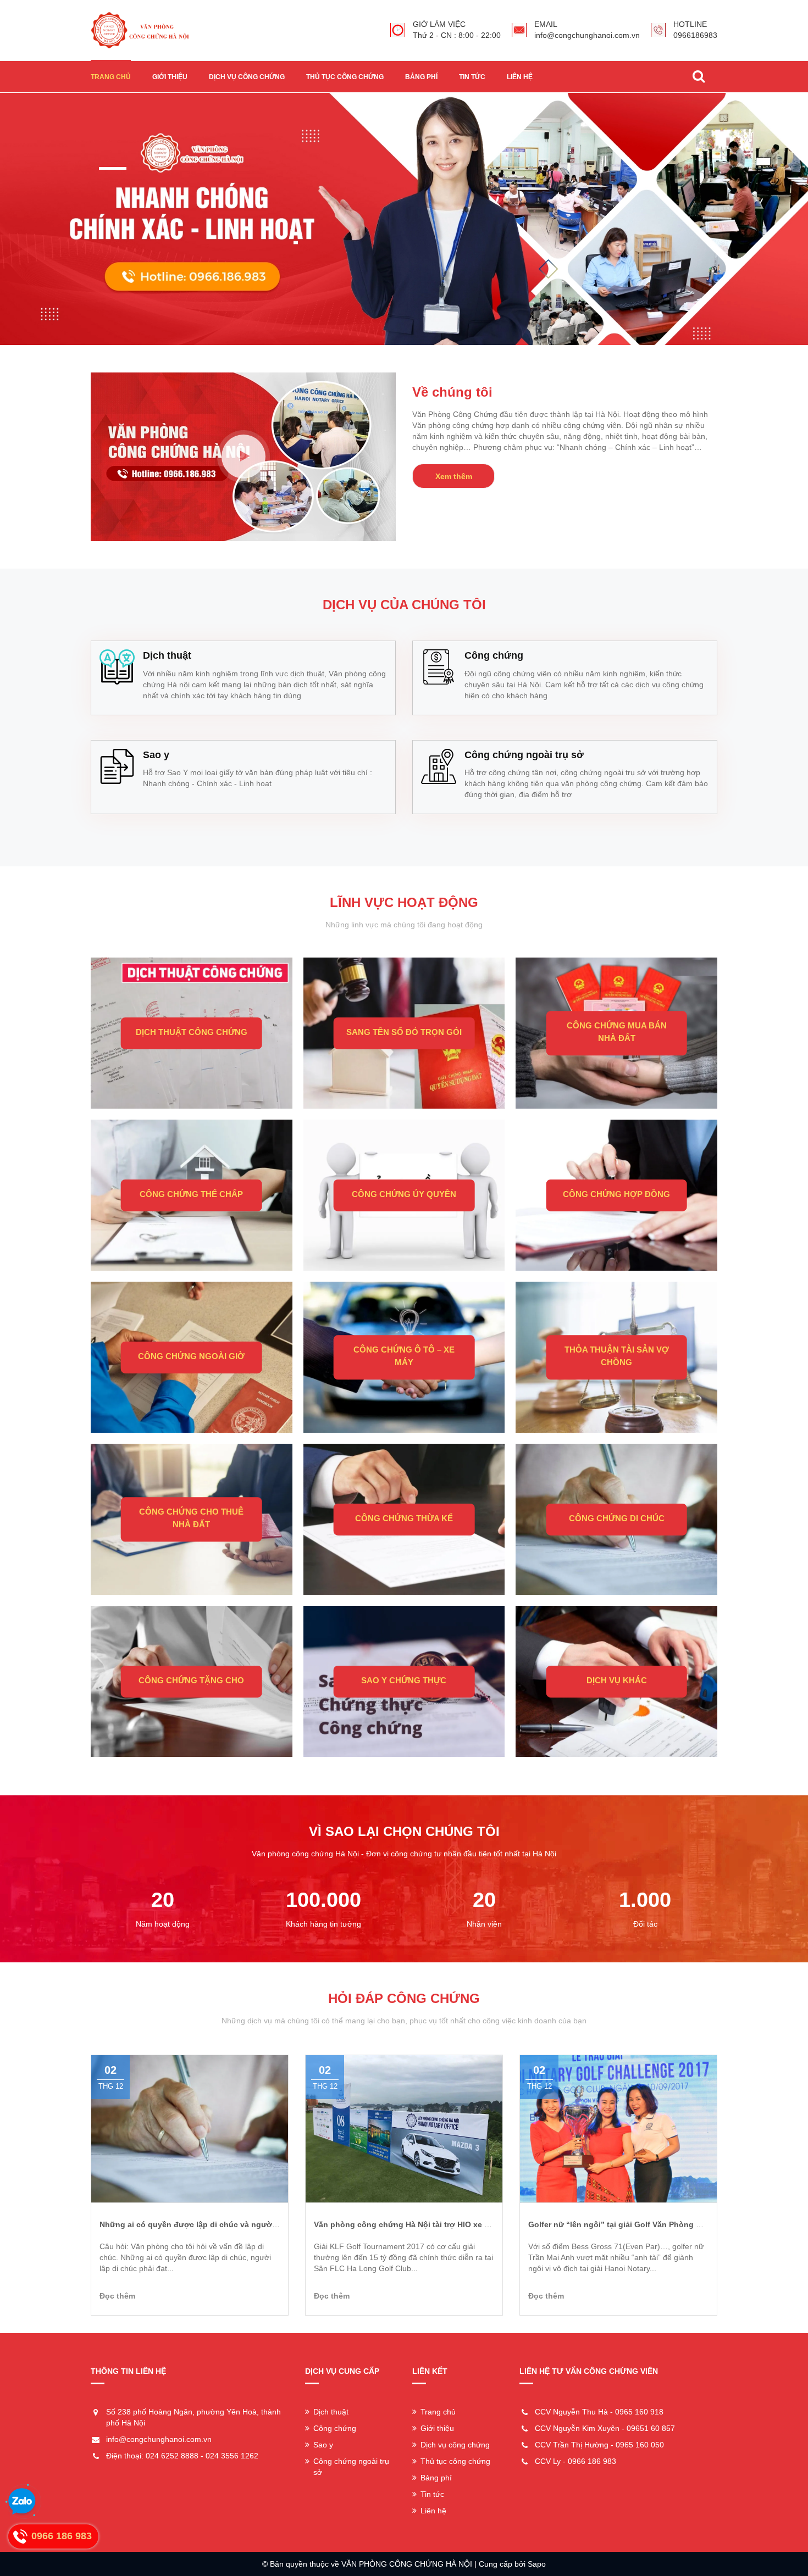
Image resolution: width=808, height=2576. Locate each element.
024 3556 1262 (232, 2456)
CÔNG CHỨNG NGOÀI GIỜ (191, 1356)
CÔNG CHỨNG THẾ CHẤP (191, 1194)
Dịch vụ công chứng (247, 77)
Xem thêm (454, 476)
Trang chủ (111, 77)
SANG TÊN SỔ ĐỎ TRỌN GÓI (404, 1032)
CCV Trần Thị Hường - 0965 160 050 (599, 2445)
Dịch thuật (331, 2412)
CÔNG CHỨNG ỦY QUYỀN (404, 1194)
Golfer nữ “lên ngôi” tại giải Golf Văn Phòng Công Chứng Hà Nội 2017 (660, 2224)
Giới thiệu (170, 77)
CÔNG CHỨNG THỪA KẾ (404, 1518)
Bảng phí (421, 77)
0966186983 (695, 35)
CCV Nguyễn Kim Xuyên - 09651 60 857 (605, 2428)
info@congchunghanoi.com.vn (587, 35)
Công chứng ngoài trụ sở (351, 2467)
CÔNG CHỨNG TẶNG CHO (191, 1680)
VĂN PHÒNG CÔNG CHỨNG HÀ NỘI (407, 2564)
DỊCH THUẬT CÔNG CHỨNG (192, 1032)
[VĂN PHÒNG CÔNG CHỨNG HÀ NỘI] (140, 30)
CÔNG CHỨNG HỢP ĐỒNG (616, 1194)
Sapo (537, 2564)
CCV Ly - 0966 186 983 (575, 2461)
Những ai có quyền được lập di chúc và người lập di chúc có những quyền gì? (248, 2224)
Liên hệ (520, 77)
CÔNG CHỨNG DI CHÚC (617, 1518)
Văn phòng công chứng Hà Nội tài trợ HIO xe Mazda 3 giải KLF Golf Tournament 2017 (474, 2224)
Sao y (323, 2445)
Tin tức (472, 77)
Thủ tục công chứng (345, 77)
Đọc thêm (117, 2296)
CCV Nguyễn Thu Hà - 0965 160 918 (599, 2412)
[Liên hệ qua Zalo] (22, 2502)
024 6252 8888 (172, 2456)
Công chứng (335, 2428)
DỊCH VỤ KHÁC (617, 1680)
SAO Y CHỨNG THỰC (404, 1680)
